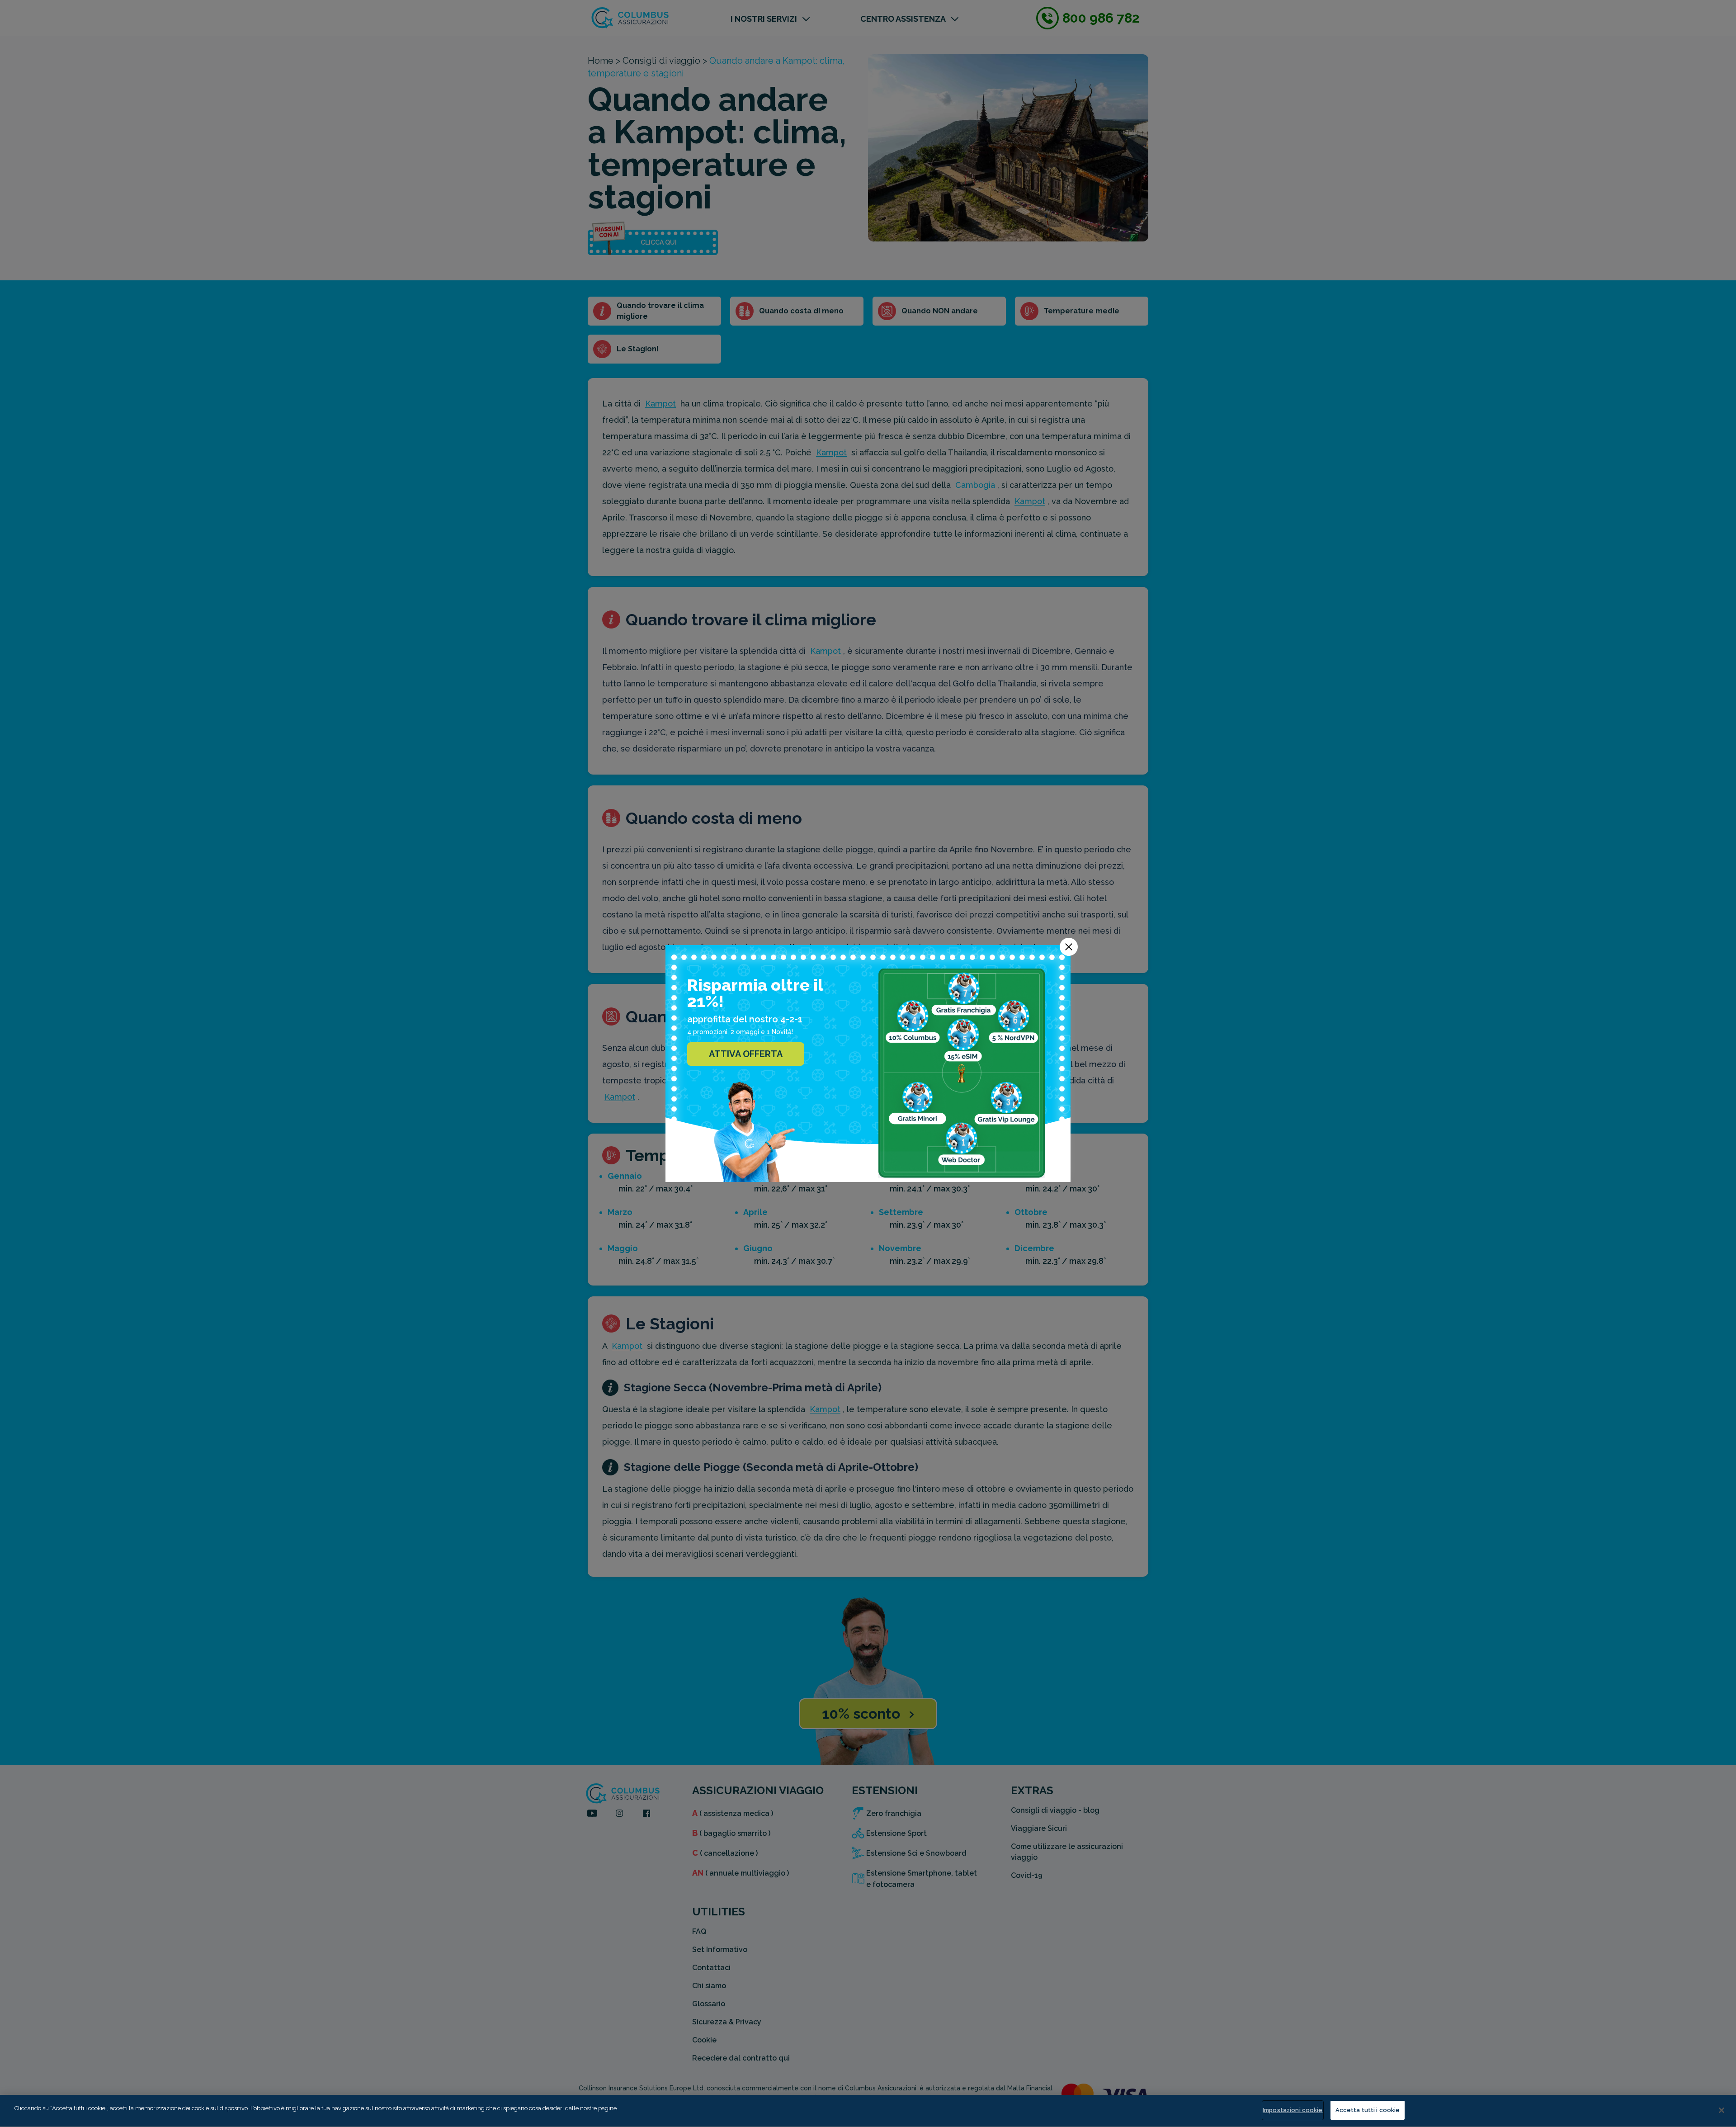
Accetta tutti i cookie (1368, 2110)
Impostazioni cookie (1293, 2110)
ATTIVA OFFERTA (746, 1054)
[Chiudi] (1722, 2110)
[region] (868, 2111)
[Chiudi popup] (1069, 947)
